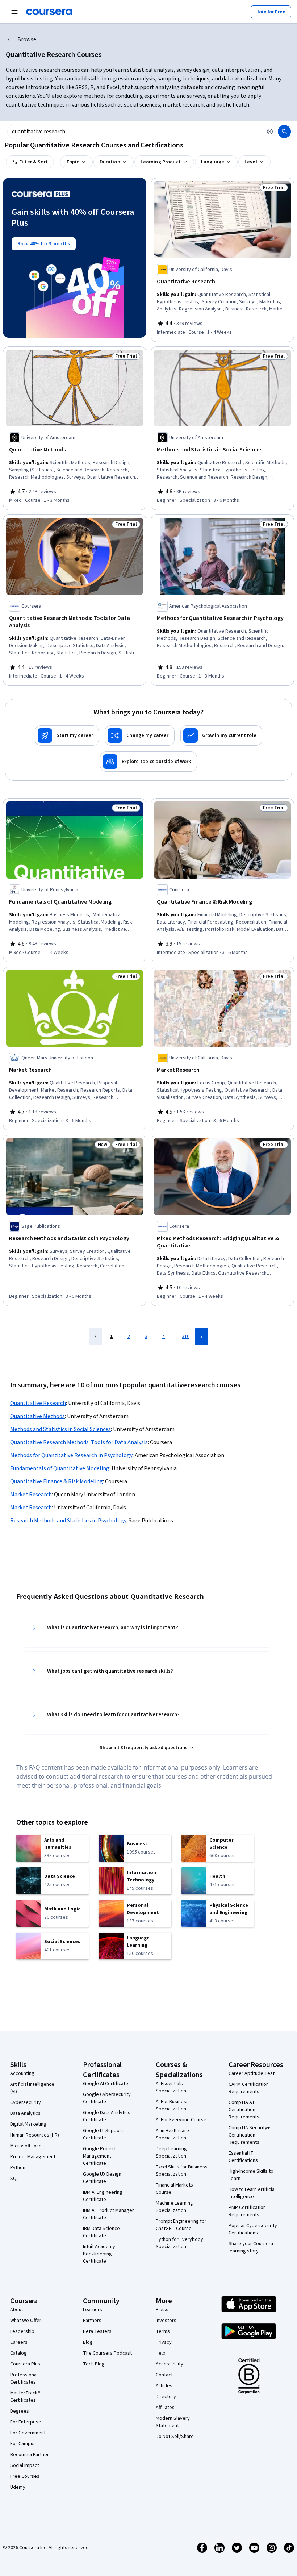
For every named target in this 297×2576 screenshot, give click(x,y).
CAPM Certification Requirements (249, 2088)
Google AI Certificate (106, 2084)
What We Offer (26, 2321)
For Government (28, 2433)
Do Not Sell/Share (175, 2437)
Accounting (22, 2073)
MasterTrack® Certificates (25, 2397)
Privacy (164, 2342)
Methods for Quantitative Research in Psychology (71, 1455)
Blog (88, 2342)
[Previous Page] (96, 1337)
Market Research (31, 1495)
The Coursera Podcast (107, 2353)
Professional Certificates (24, 2379)
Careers (19, 2342)
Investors (166, 2321)
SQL (14, 2179)
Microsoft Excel (26, 2146)
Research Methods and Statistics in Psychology (68, 1521)
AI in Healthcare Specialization (172, 2134)
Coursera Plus (25, 2364)
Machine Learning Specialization (174, 2207)
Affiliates (165, 2408)
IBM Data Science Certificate (101, 2232)
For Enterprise (26, 2422)
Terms (163, 2331)
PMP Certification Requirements (247, 2211)
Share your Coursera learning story (251, 2247)
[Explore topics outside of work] (148, 762)
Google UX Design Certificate (102, 2178)
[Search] (284, 132)
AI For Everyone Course (181, 2120)
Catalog (18, 2353)
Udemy (18, 2487)
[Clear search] (270, 132)
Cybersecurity (26, 2102)
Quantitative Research (38, 1403)
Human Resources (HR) (35, 2135)
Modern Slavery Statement (173, 2422)
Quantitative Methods (37, 1416)
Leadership (22, 2331)
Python (18, 2168)
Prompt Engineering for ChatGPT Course (181, 2225)
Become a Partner (30, 2455)
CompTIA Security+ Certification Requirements (249, 2135)
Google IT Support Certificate (103, 2134)
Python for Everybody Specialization (179, 2243)
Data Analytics (25, 2113)
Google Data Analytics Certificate (107, 2116)
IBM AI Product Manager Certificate (108, 2214)
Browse (27, 39)
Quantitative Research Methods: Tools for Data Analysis (79, 1442)
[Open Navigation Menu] (14, 12)
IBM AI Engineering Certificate (103, 2196)
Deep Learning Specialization (171, 2152)
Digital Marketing (28, 2124)
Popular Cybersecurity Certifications (253, 2229)
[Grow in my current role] (221, 735)
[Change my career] (139, 735)
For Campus (23, 2444)
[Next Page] (202, 1337)
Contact (164, 2375)
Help (161, 2353)
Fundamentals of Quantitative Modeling (60, 1468)
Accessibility (170, 2364)
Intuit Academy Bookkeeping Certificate (99, 2254)
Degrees (20, 2411)
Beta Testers (97, 2331)
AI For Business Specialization (172, 2105)
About (17, 2310)
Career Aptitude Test (252, 2073)
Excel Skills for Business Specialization (182, 2171)
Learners (93, 2310)
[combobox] (135, 132)
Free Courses (25, 2476)
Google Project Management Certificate (99, 2156)
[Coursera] (49, 12)
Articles (164, 2386)
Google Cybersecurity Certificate (107, 2098)
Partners (92, 2321)
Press (162, 2310)
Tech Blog (94, 2364)
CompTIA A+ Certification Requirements (244, 2110)
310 (186, 1337)
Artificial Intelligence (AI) (32, 2088)
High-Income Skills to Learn (251, 2175)
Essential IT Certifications (243, 2157)
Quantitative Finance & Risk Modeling (57, 1481)
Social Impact (25, 2465)
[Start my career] (67, 735)
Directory (166, 2397)
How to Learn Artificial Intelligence (252, 2193)
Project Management (33, 2157)
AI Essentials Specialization (171, 2087)
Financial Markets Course (174, 2189)
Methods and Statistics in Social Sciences (60, 1429)
